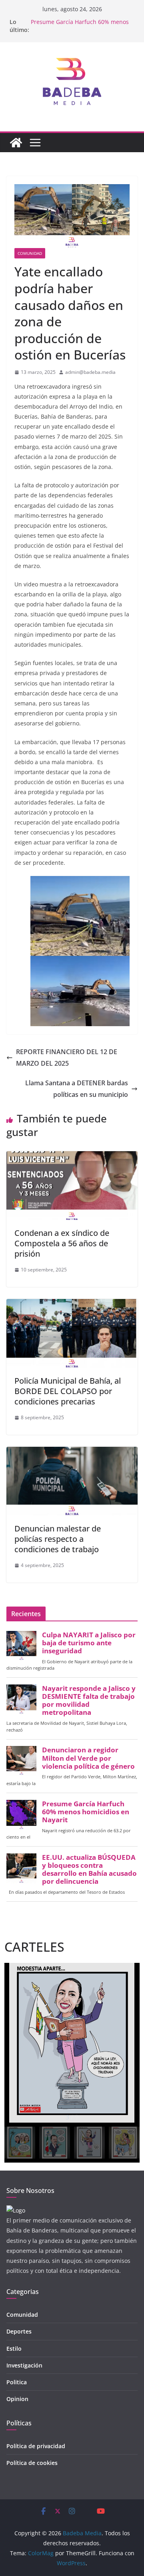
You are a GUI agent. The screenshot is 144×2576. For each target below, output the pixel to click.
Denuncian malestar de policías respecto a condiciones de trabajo (58, 1539)
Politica (17, 2382)
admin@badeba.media (90, 372)
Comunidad (30, 253)
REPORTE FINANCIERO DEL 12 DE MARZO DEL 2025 (67, 1058)
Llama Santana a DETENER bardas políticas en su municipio (77, 1089)
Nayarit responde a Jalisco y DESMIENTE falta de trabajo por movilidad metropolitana (89, 1701)
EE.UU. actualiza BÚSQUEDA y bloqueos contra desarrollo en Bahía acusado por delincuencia (89, 1870)
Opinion (17, 2399)
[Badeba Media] (16, 143)
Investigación (24, 2365)
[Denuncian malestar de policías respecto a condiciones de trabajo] (72, 1452)
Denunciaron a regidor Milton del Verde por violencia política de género (88, 1758)
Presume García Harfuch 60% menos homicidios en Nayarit (80, 26)
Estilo (14, 2349)
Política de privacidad (36, 2446)
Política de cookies (32, 2463)
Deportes (19, 2331)
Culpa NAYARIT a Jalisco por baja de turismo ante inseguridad (89, 1643)
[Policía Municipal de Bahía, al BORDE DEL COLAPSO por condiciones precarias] (72, 1305)
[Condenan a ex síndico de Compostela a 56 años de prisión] (72, 1157)
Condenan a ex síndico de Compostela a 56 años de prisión (62, 1243)
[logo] (16, 2210)
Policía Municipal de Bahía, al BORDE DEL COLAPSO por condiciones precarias (68, 1391)
